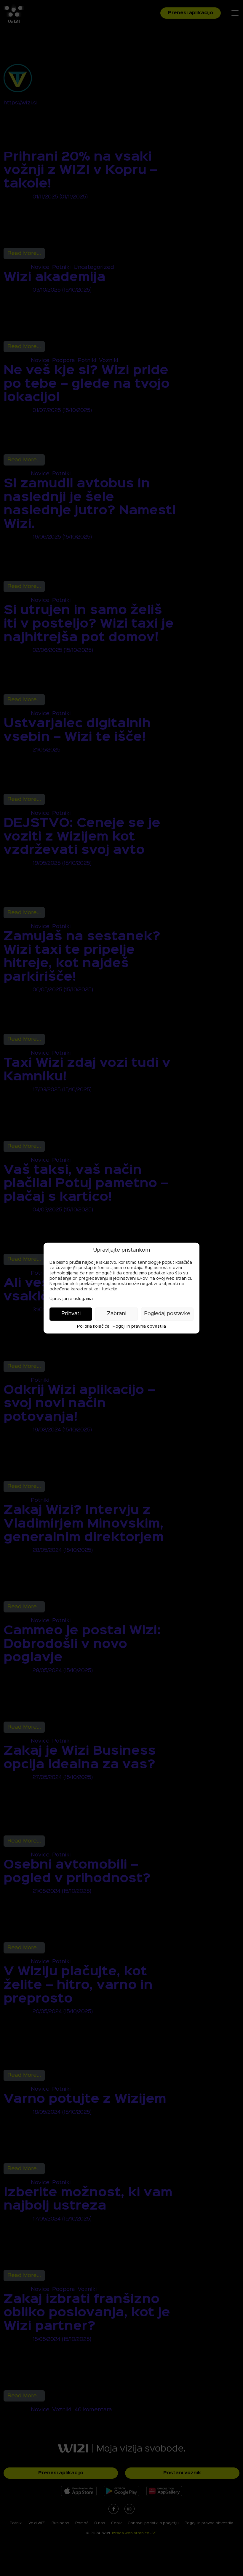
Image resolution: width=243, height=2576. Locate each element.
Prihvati (71, 1314)
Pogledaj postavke (167, 1314)
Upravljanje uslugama (71, 1299)
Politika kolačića (93, 1326)
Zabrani (117, 1314)
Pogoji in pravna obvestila (139, 1326)
